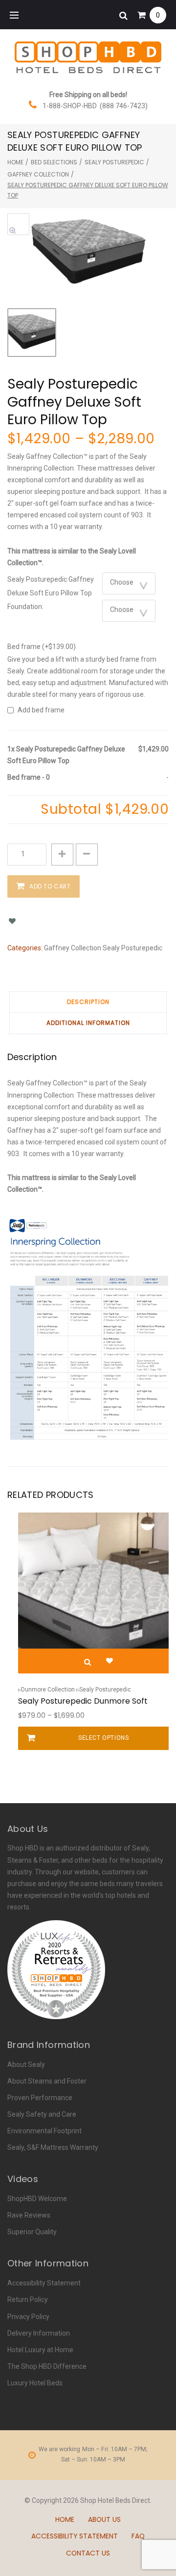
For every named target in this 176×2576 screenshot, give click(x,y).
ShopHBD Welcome (37, 2199)
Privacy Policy (28, 2317)
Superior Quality (32, 2232)
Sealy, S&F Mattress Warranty (53, 2147)
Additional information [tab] (88, 1023)
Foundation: (25, 607)
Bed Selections (54, 162)
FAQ (138, 2536)
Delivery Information (39, 2333)
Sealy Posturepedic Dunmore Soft (83, 1701)
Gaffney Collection (38, 174)
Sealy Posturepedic (114, 162)
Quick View (88, 1662)
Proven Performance (40, 2098)
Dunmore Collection (48, 1690)
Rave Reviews (29, 2215)
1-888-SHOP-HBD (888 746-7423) (95, 106)
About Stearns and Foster (47, 2081)
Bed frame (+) (42, 647)
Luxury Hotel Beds (35, 2383)
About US (104, 2519)
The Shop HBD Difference (47, 2366)
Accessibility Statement (44, 2283)
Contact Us (88, 2553)
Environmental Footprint (44, 2131)
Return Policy (28, 2300)
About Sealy (26, 2065)
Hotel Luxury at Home (40, 2350)
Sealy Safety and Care (42, 2114)
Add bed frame (41, 710)
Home (15, 162)
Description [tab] (88, 1002)
